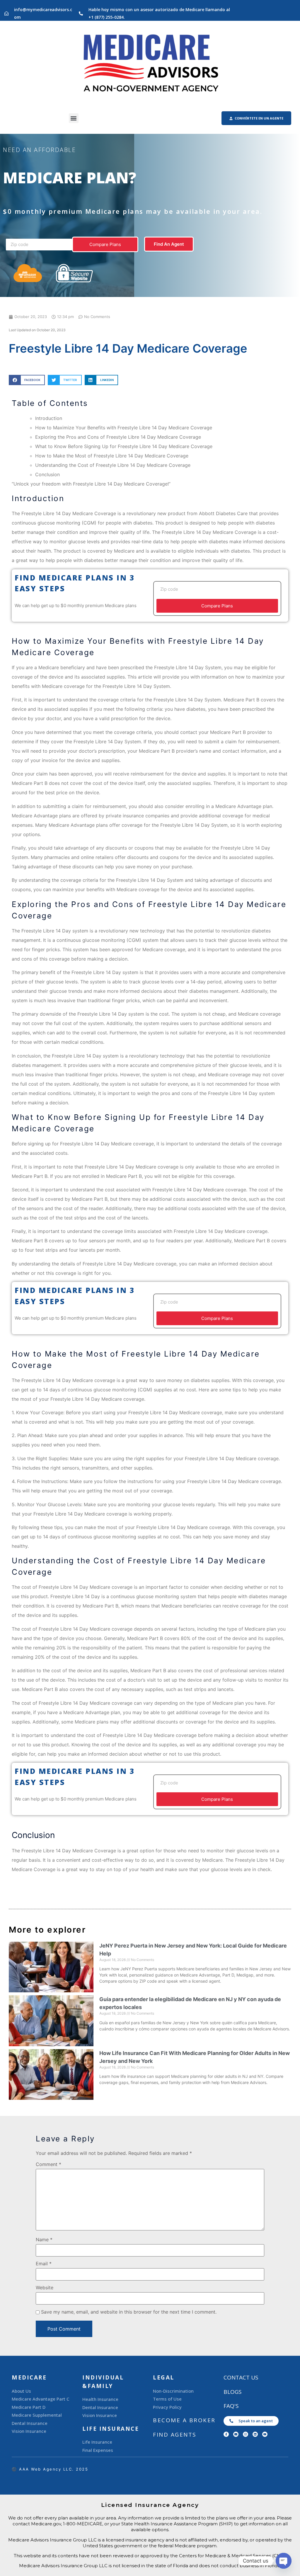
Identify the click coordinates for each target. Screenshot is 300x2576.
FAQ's (231, 2406)
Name (44, 2240)
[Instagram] (246, 2434)
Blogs (233, 2392)
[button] (74, 118)
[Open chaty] (284, 2561)
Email (44, 2264)
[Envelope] (236, 2434)
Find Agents (175, 2435)
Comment (48, 2164)
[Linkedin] (255, 2434)
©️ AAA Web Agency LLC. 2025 (50, 2469)
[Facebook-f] (226, 2434)
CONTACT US (241, 2377)
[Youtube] (265, 2434)
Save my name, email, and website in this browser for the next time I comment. (129, 2312)
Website (45, 2288)
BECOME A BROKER (184, 2420)
